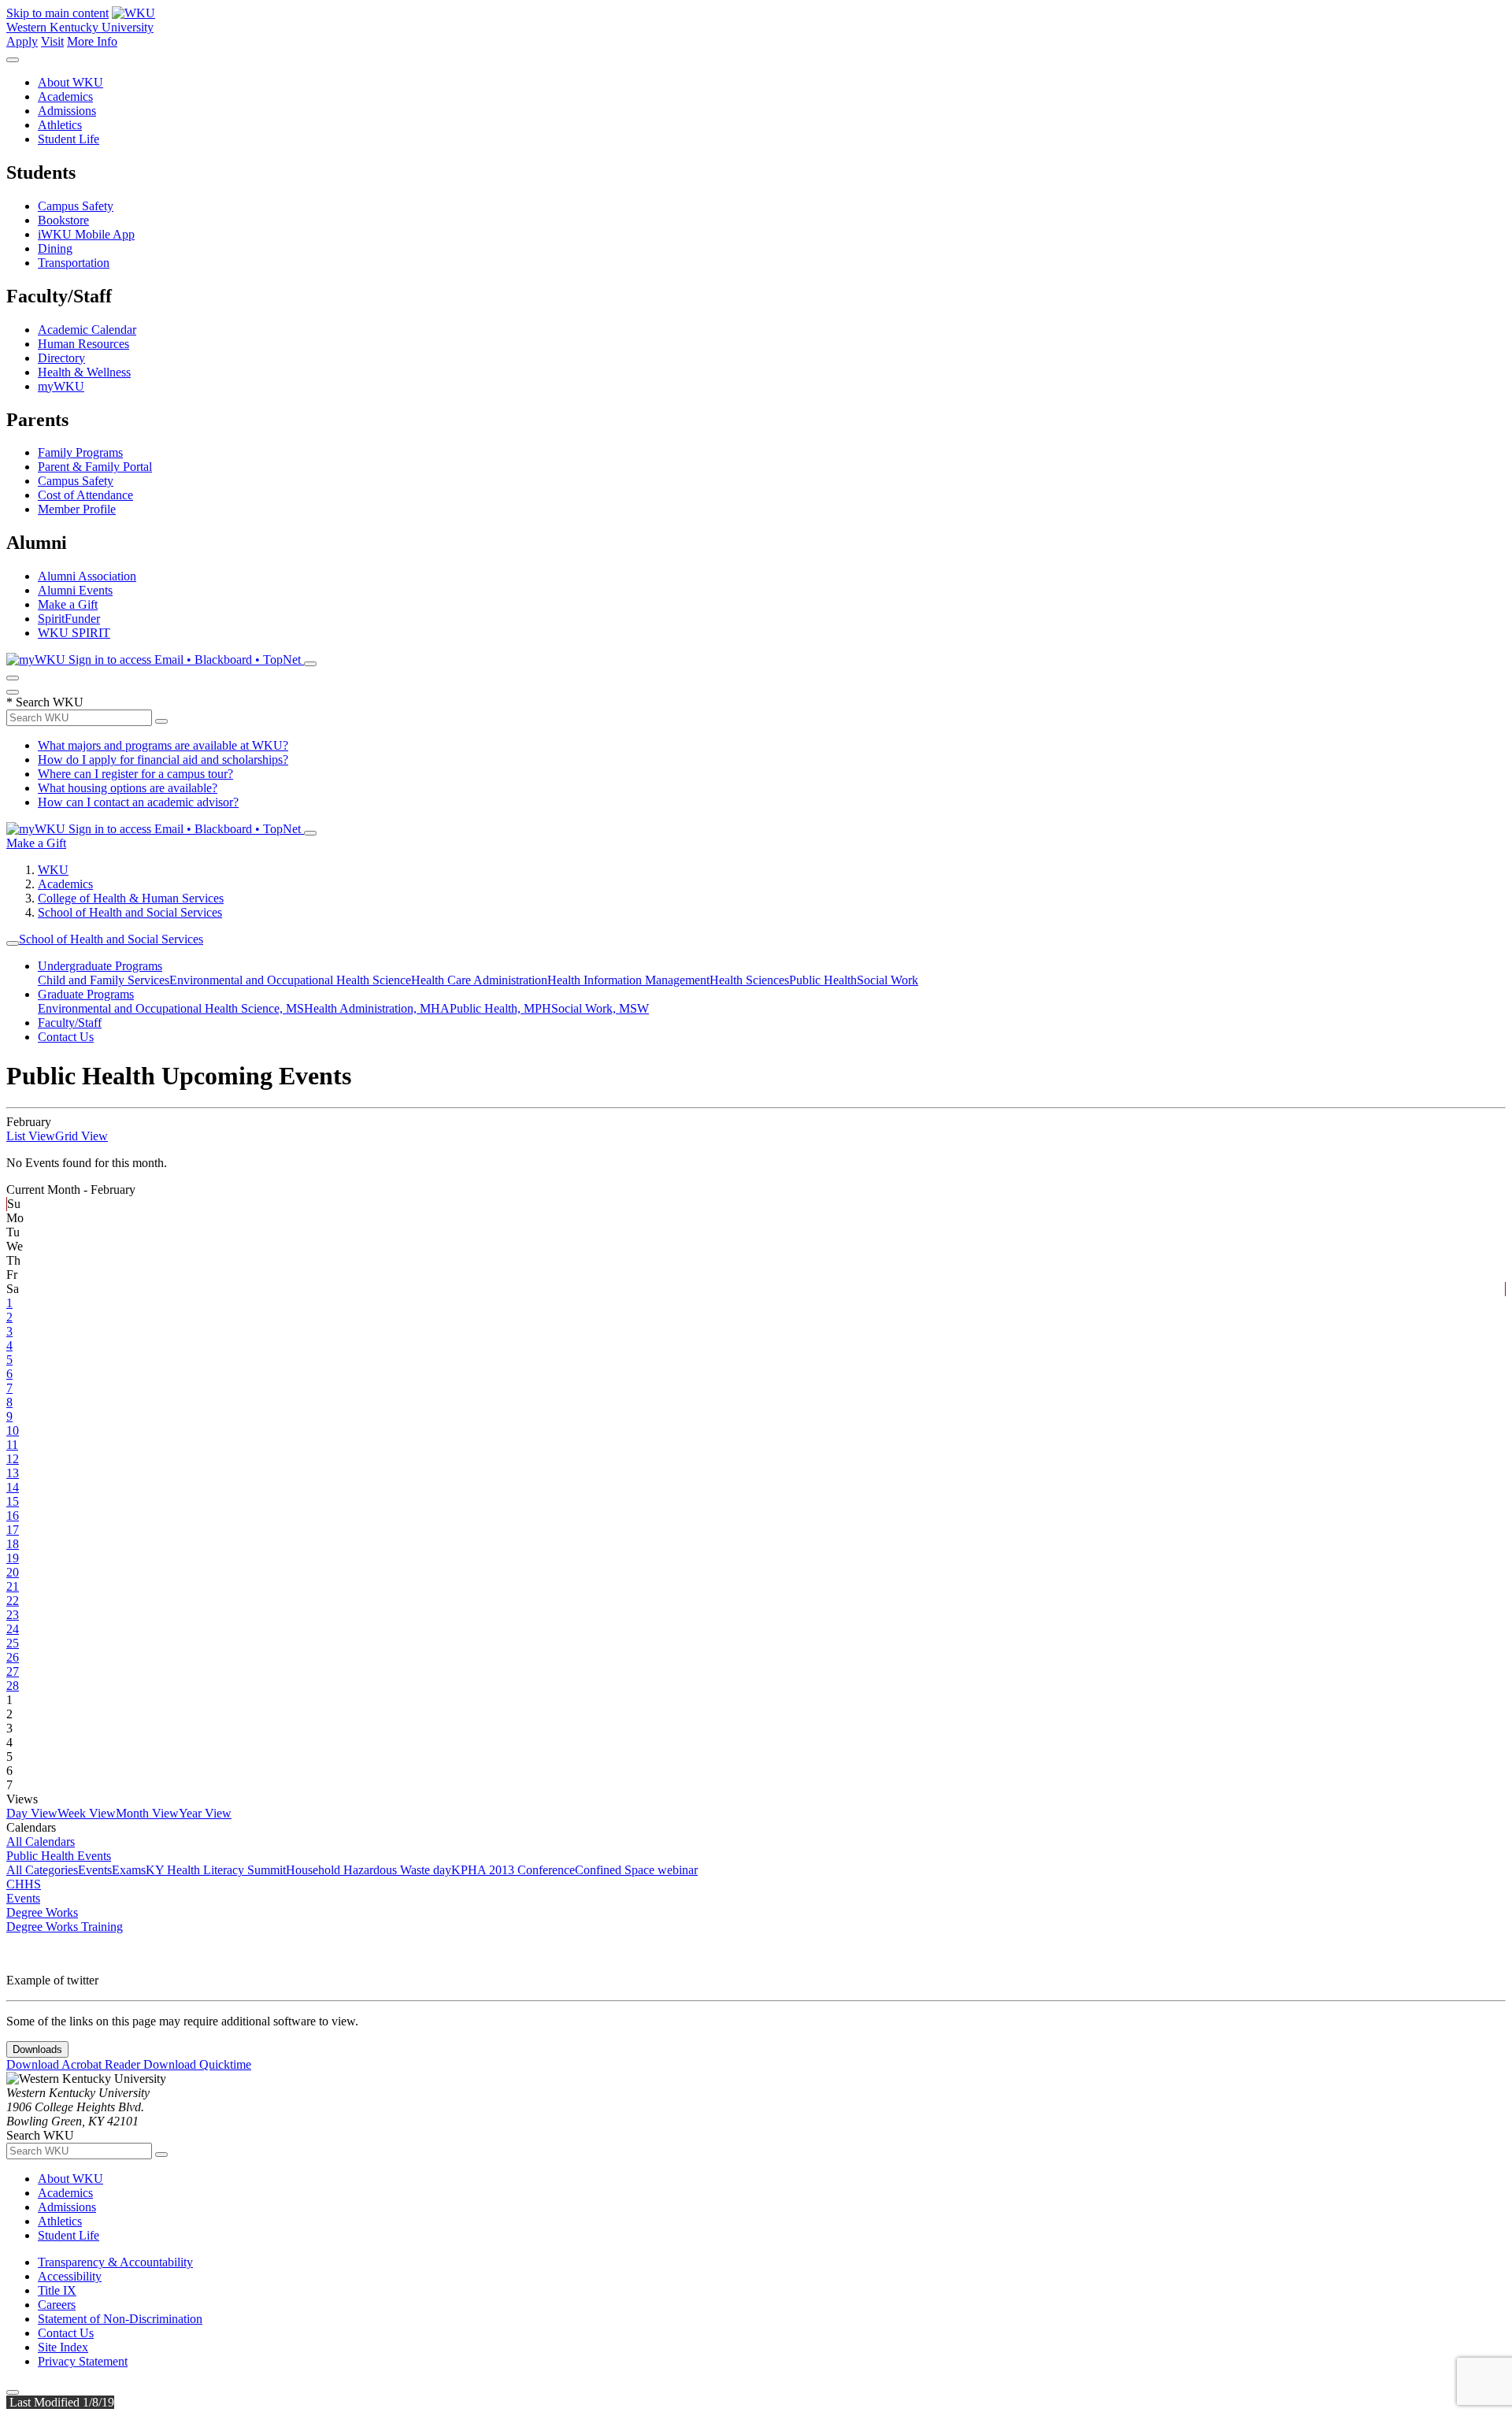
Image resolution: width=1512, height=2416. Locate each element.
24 (13, 1629)
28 (13, 1686)
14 (13, 1487)
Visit (52, 41)
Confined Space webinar (636, 1870)
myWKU (61, 386)
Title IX (57, 2290)
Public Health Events (59, 1856)
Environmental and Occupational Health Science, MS (171, 1008)
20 (13, 1572)
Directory (61, 358)
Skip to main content (57, 13)
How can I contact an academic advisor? (138, 802)
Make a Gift (68, 604)
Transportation (74, 263)
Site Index (63, 2347)
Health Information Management (628, 980)
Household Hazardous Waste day (369, 1870)
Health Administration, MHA (377, 1008)
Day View (32, 1813)
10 (13, 1430)
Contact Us (66, 1037)
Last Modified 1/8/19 (60, 2402)
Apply (22, 41)
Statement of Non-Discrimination (120, 2319)
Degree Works (42, 1912)
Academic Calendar (87, 330)
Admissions (67, 111)
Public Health (823, 980)
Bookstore (63, 220)
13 (13, 1473)
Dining (55, 248)
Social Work (888, 980)
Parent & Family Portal (95, 467)
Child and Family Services (104, 980)
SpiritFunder (69, 619)
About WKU (70, 82)
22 (13, 1601)
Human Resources (83, 344)
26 (13, 1657)
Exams (129, 1870)
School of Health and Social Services (130, 912)
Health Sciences (749, 980)
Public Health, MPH (500, 1008)
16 (13, 1516)
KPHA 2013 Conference (513, 1870)
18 (13, 1544)
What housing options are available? (128, 788)
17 (13, 1530)
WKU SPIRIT (74, 633)
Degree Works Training (65, 1927)
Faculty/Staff (70, 1023)
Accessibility (70, 2276)
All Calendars (41, 1842)
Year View (205, 1813)
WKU (53, 870)
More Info (92, 41)
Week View (87, 1813)
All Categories (42, 1870)
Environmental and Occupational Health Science (290, 980)
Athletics (60, 125)
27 (13, 1671)
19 (13, 1558)
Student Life (69, 139)
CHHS (24, 1884)
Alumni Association (87, 576)
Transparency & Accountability (115, 2262)
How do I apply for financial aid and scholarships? (163, 760)
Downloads (37, 2049)
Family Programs (80, 452)
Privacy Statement (83, 2361)
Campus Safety (76, 206)
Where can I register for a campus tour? (135, 774)
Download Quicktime (197, 2064)
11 (12, 1445)
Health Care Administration (479, 980)
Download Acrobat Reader (75, 2064)
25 (13, 1643)
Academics (65, 96)
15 (13, 1501)
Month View (147, 1813)
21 (13, 1586)
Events (95, 1870)
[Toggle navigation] (13, 943)
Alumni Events (75, 590)
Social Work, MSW (600, 1008)
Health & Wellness (84, 372)
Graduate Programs (86, 994)
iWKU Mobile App (86, 234)
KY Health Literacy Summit (216, 1870)
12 (13, 1459)
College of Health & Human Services (131, 898)
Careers (57, 2305)
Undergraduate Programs (100, 966)
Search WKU (45, 702)
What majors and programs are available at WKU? (163, 745)
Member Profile (77, 509)
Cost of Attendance (85, 495)
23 (13, 1615)
